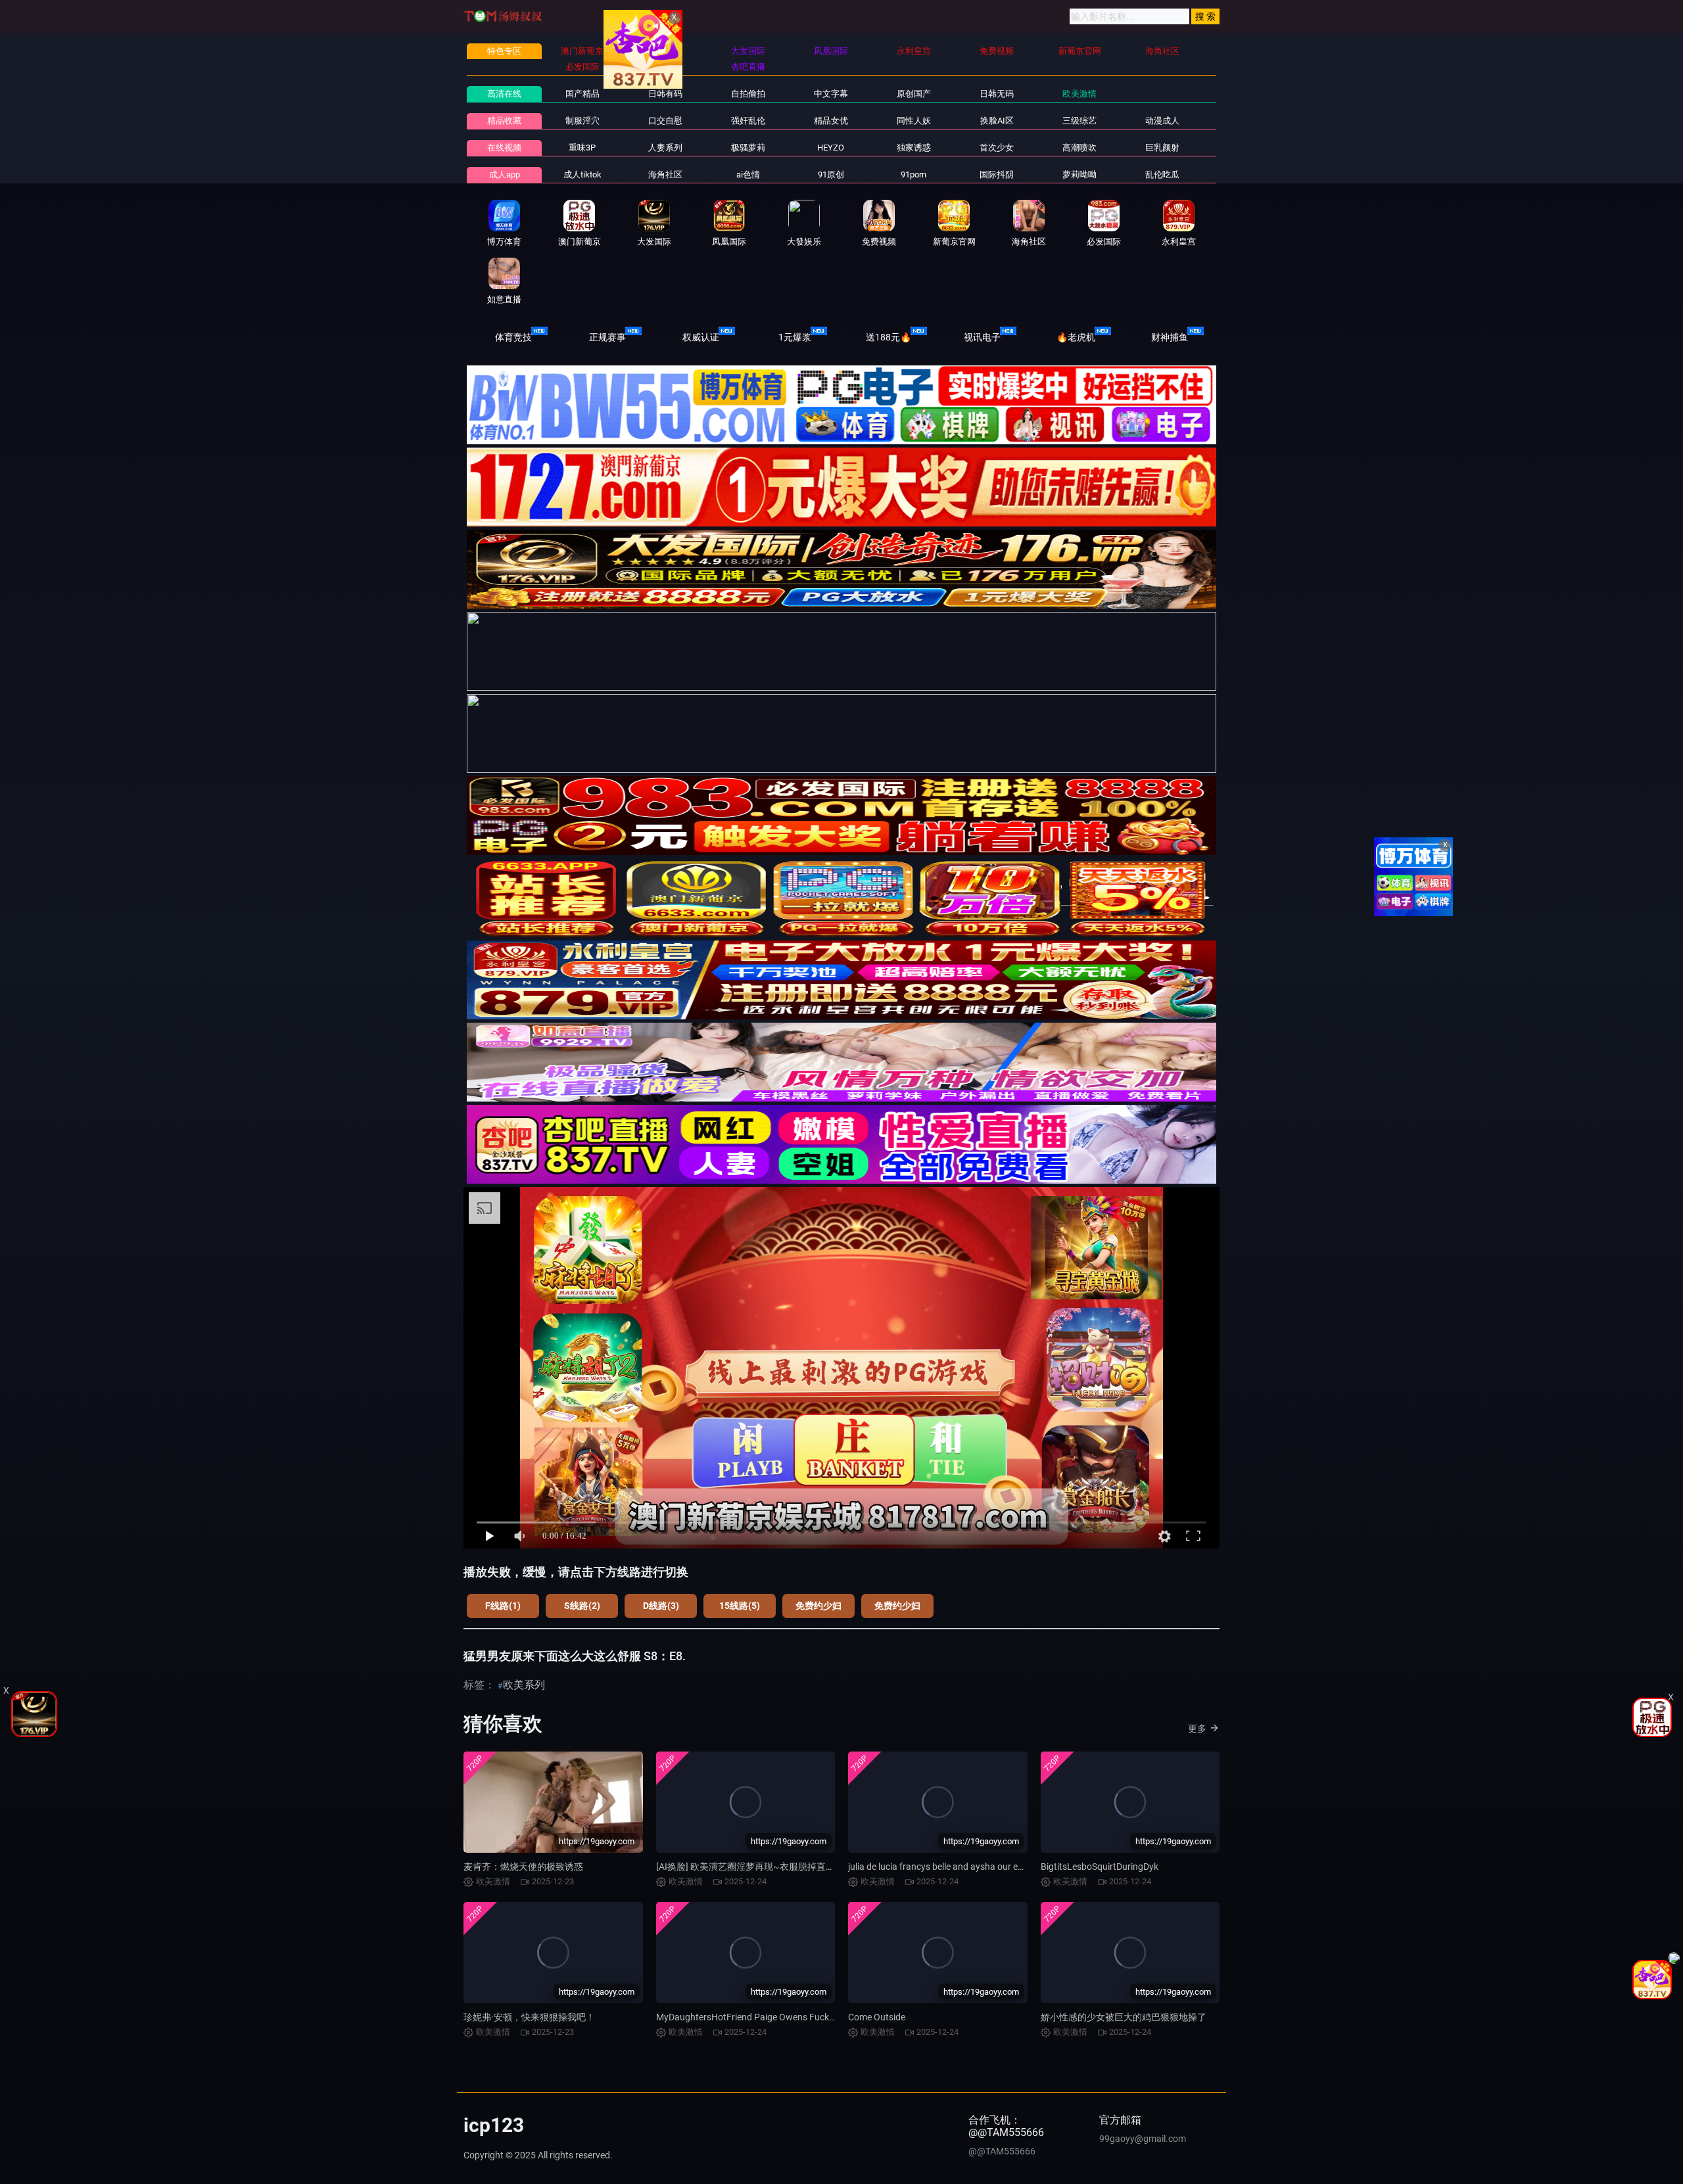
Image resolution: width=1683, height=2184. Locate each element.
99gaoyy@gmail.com (1143, 2139)
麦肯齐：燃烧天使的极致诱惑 (523, 1867)
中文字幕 (831, 94)
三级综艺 (1079, 121)
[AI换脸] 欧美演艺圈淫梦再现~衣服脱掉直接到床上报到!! (771, 1867)
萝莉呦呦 (1079, 174)
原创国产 (914, 94)
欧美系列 (524, 1685)
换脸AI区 (997, 121)
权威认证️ (701, 337)
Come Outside (877, 2017)
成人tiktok (582, 174)
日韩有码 (665, 94)
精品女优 (831, 121)
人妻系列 (665, 148)
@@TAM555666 (1002, 2151)
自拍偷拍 (748, 94)
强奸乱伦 (748, 121)
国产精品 (582, 94)
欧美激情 (1079, 94)
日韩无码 (997, 94)
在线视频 (504, 148)
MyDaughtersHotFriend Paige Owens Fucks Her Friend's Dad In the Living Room (818, 2017)
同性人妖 (914, 121)
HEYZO (831, 148)
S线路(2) (582, 1606)
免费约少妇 (818, 1606)
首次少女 (997, 148)
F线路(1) (503, 1606)
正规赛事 (607, 337)
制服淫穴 (582, 121)
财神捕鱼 (1170, 337)
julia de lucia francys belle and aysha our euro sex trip (956, 1867)
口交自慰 (665, 121)
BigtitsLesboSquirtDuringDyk (1100, 1867)
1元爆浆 (795, 337)
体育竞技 (513, 337)
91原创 (831, 174)
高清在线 (504, 94)
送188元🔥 (889, 337)
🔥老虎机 (1076, 337)
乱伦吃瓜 (1162, 174)
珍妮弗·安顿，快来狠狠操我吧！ (529, 2017)
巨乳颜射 (1162, 148)
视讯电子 (982, 337)
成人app (505, 174)
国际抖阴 (997, 174)
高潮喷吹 (1079, 148)
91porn (913, 174)
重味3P (582, 148)
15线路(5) (740, 1606)
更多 (1197, 1729)
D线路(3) (661, 1606)
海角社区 (665, 174)
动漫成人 (1162, 121)
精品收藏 (504, 121)
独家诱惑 (914, 148)
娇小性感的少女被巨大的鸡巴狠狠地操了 (1124, 2017)
